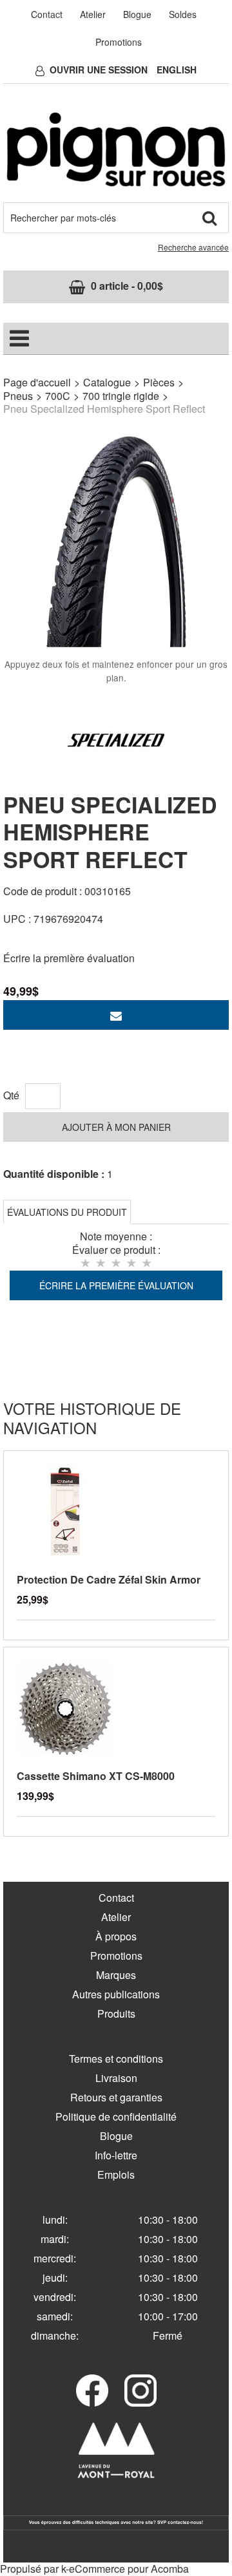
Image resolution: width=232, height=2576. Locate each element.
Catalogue (107, 382)
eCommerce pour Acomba (129, 2569)
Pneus (18, 396)
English (177, 70)
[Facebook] (92, 2391)
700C (58, 396)
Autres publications (116, 1994)
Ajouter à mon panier (116, 1127)
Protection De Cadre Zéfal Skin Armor (109, 1579)
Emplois (116, 2174)
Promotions (119, 42)
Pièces (159, 382)
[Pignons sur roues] (116, 149)
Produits (116, 2013)
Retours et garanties (116, 2097)
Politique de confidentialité (116, 2117)
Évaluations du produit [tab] (67, 1212)
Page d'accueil (37, 382)
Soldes (183, 14)
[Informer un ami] (116, 1015)
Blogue (137, 14)
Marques (116, 1975)
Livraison (116, 2078)
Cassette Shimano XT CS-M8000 (96, 1776)
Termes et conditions (116, 2059)
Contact (47, 14)
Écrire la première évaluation (69, 958)
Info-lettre (116, 2155)
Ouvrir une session (99, 70)
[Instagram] (140, 2391)
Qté (11, 1095)
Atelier (93, 14)
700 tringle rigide (121, 396)
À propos (116, 1936)
